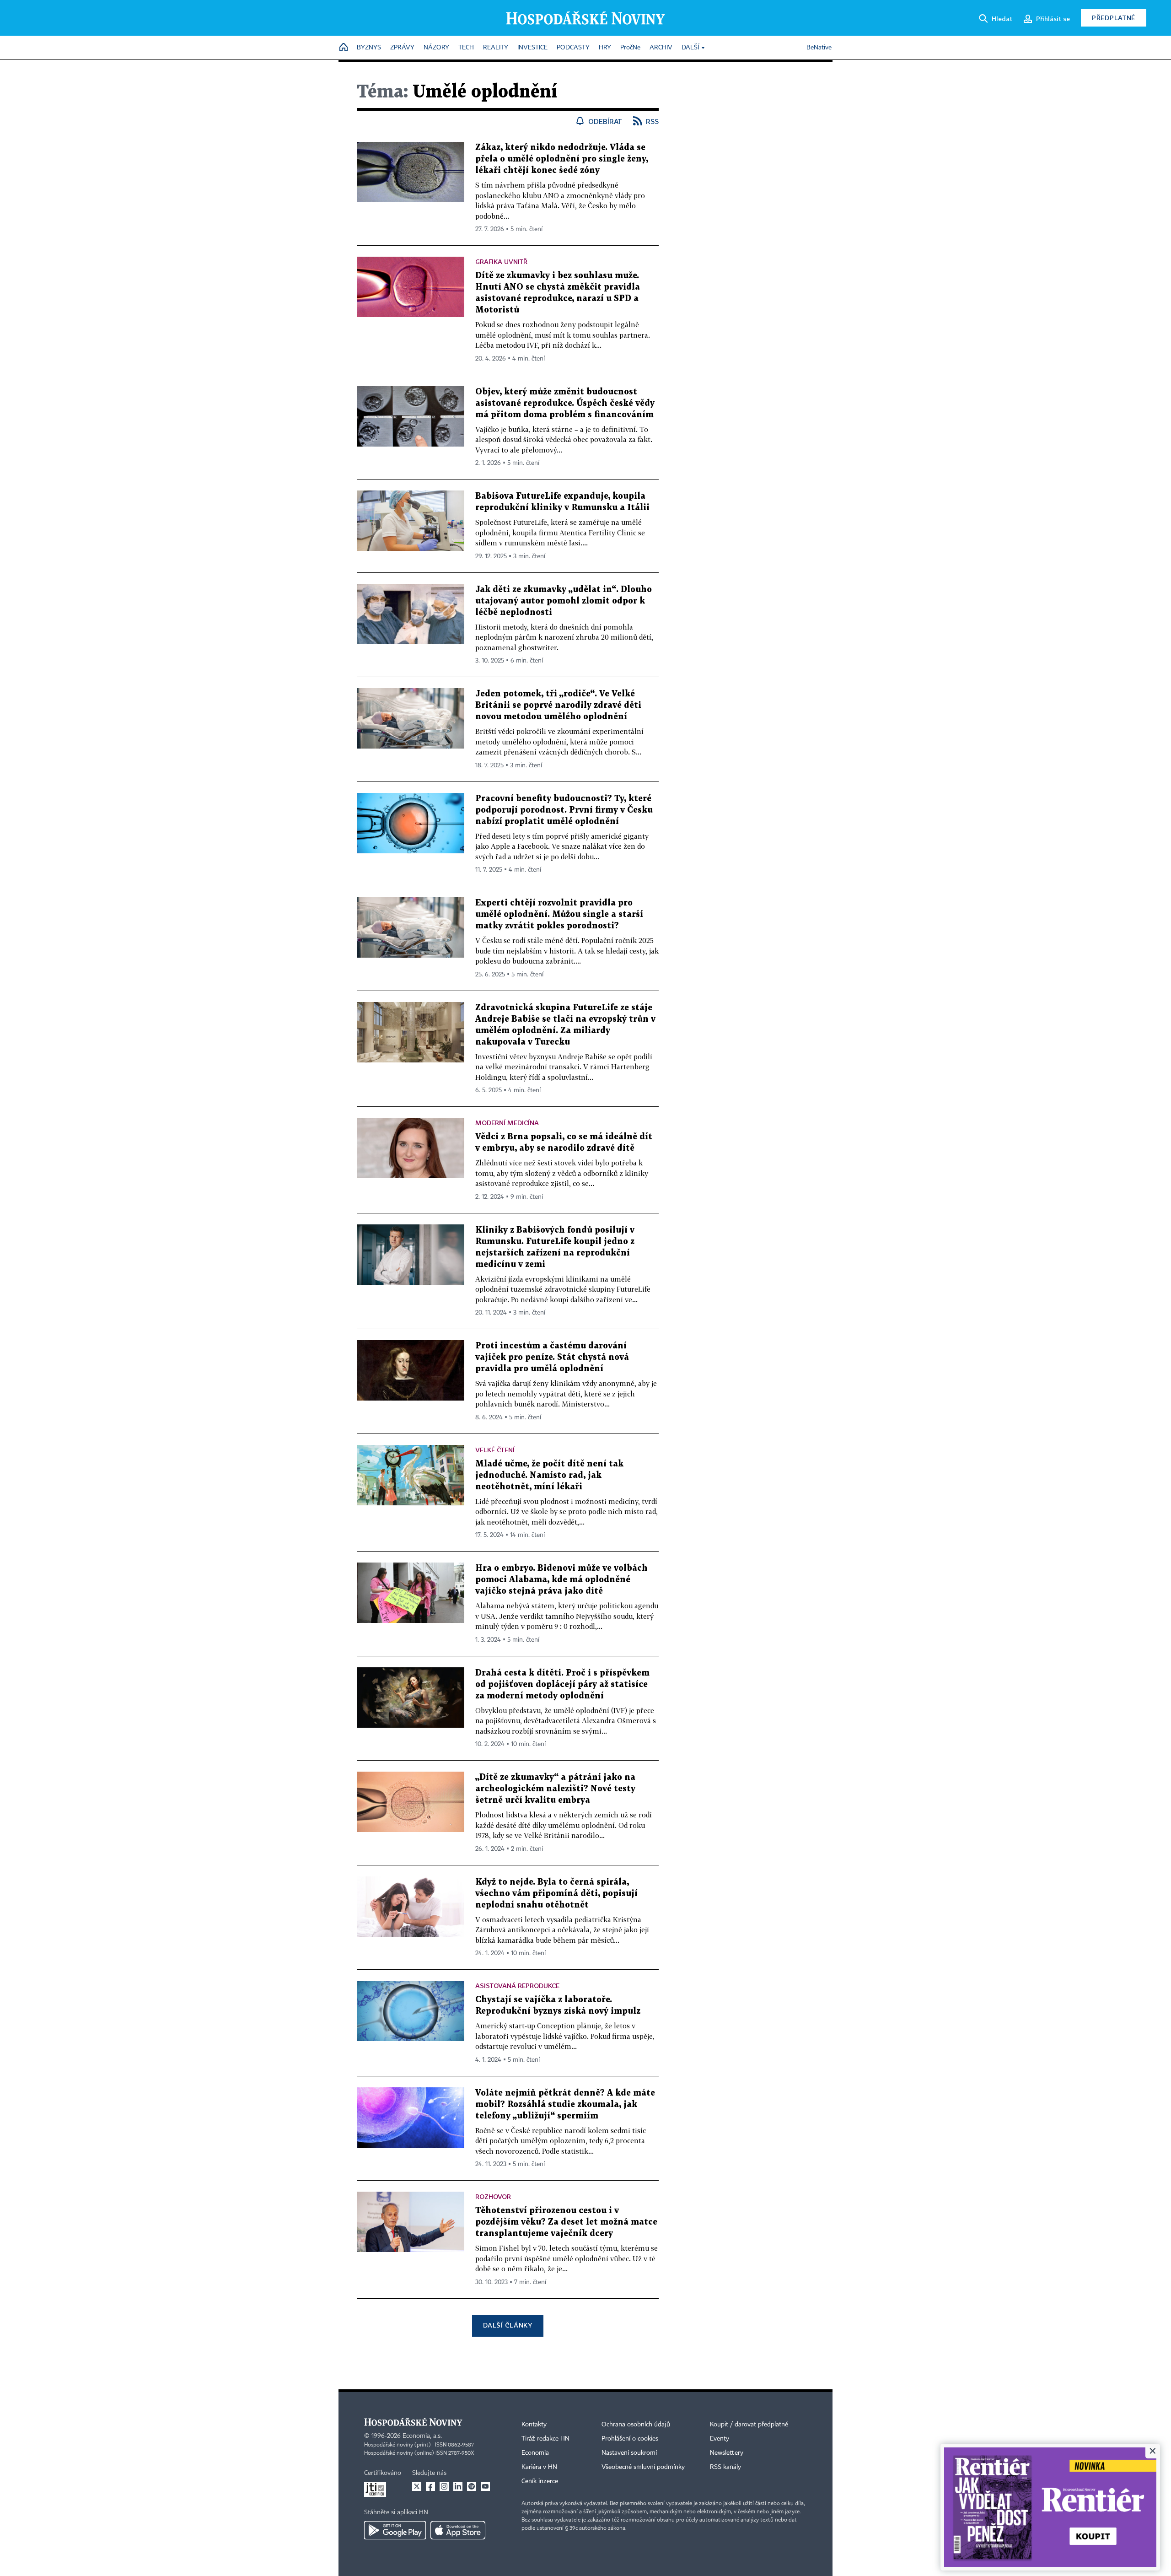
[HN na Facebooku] (430, 2486)
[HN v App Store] (458, 2530)
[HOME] (344, 48)
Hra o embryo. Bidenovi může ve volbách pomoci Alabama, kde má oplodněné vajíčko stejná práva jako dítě (561, 1580)
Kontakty (534, 2425)
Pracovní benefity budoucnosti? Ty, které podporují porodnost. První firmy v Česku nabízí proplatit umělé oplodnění (564, 810)
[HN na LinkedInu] (458, 2486)
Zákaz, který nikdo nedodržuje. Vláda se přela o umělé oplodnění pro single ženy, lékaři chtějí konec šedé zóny (562, 159)
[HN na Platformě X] (417, 2486)
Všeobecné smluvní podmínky (643, 2467)
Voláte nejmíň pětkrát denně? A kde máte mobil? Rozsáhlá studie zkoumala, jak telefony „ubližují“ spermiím (565, 2104)
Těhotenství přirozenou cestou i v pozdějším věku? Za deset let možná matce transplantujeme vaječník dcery (566, 2222)
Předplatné (1114, 18)
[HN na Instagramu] (444, 2486)
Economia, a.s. (422, 2436)
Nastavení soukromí (629, 2453)
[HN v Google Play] (395, 2530)
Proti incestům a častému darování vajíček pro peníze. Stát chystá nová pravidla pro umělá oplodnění (552, 1357)
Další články (508, 2325)
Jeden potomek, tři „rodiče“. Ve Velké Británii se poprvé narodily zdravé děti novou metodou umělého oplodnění (558, 705)
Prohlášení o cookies (630, 2439)
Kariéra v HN (539, 2467)
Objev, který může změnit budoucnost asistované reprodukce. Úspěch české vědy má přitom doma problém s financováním (565, 403)
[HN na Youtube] (485, 2486)
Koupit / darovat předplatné (749, 2425)
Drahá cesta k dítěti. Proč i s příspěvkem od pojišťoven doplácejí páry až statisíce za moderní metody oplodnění (562, 1684)
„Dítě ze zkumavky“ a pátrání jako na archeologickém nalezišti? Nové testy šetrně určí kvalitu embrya (555, 1789)
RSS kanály (725, 2467)
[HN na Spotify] (472, 2486)
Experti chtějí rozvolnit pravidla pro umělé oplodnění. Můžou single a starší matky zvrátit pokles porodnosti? (559, 914)
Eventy (720, 2439)
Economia (535, 2453)
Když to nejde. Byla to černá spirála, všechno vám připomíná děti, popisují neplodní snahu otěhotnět (556, 1894)
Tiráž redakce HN (545, 2439)
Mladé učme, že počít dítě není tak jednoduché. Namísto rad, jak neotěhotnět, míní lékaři (549, 1475)
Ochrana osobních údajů (636, 2425)
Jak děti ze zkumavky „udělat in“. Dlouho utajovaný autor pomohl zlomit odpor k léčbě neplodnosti (564, 601)
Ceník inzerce (540, 2481)
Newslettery (727, 2453)
